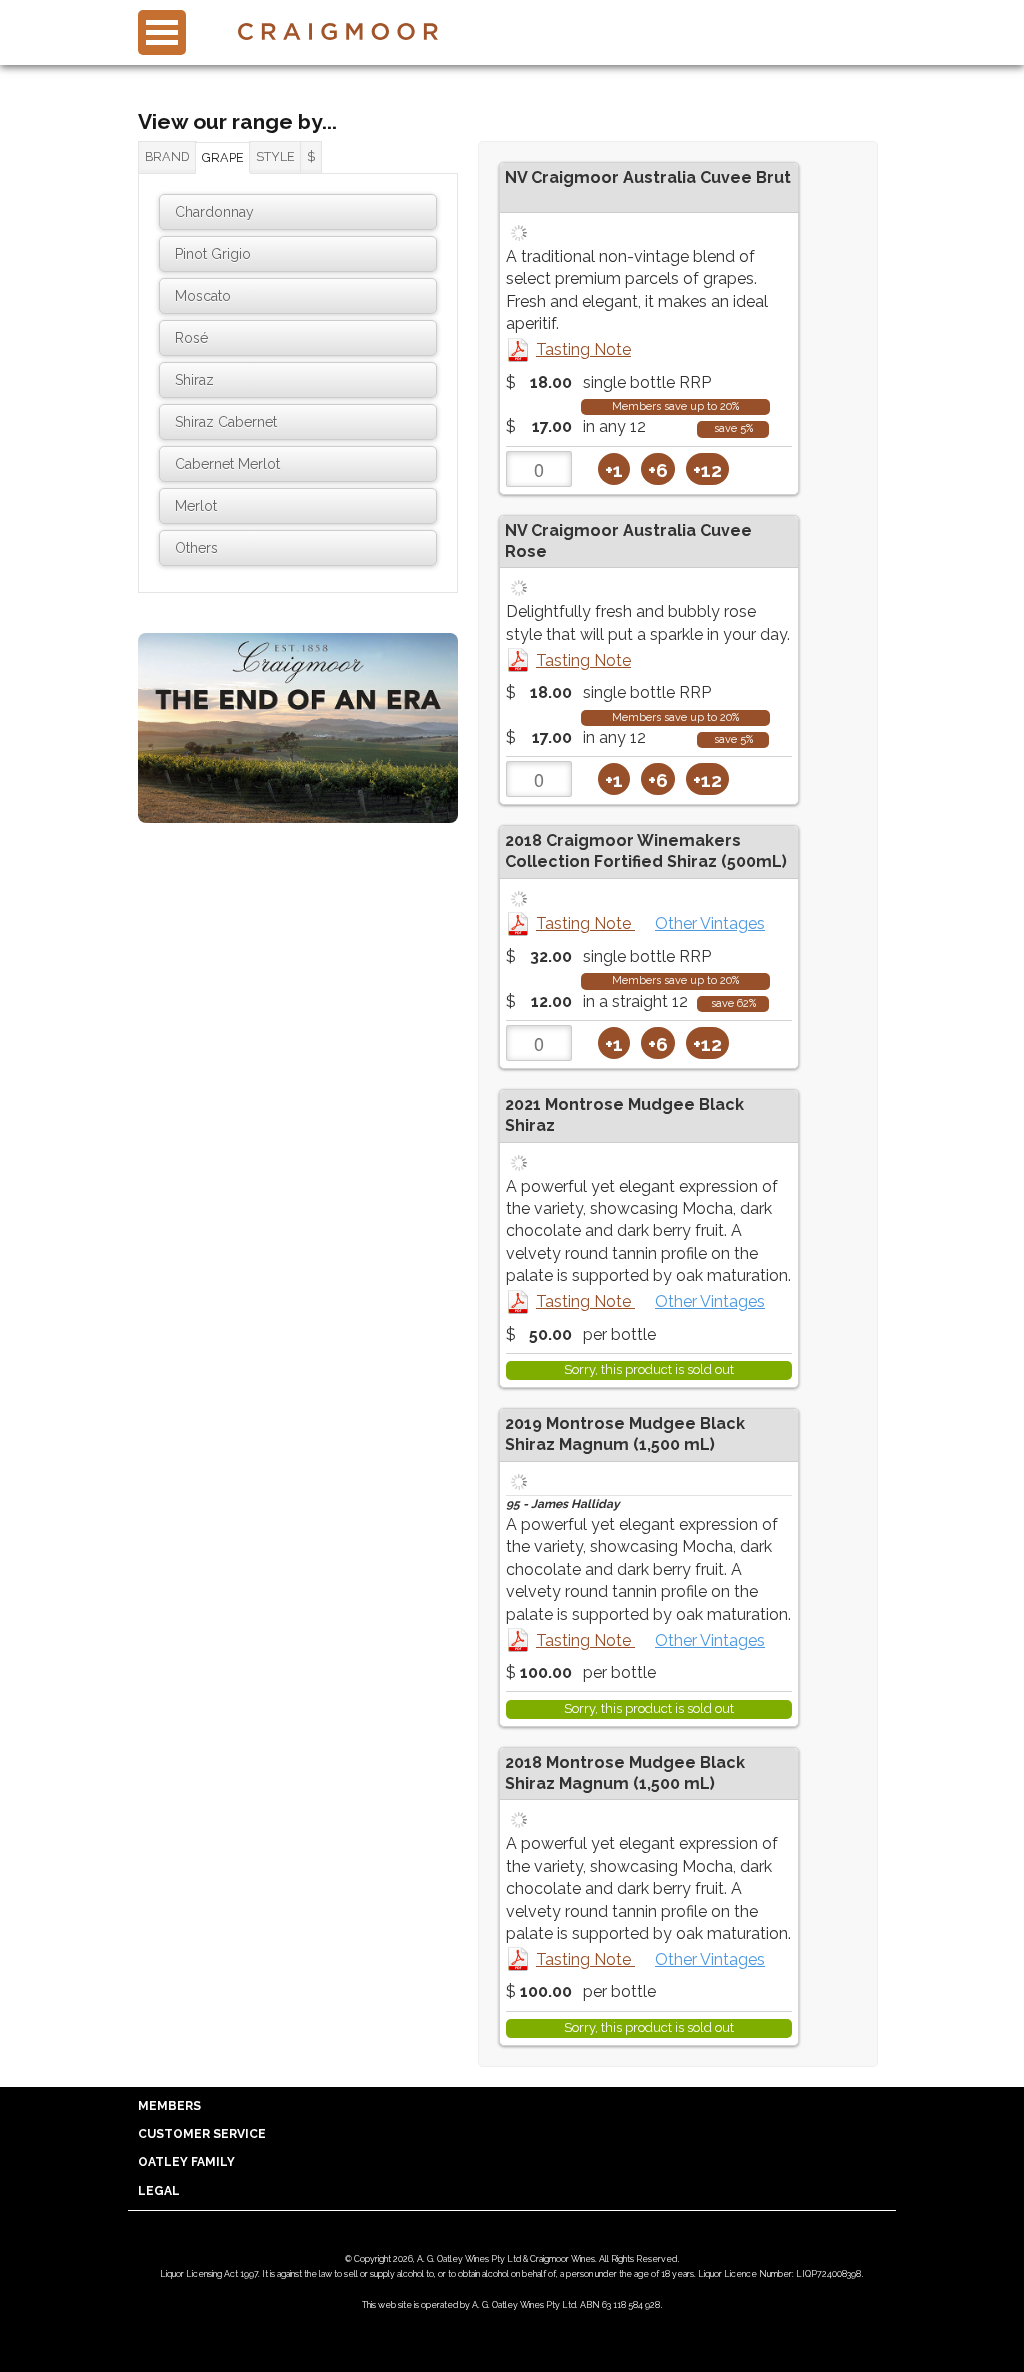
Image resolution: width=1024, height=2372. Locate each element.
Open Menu (162, 32)
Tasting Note (583, 349)
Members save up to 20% (675, 406)
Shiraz (194, 380)
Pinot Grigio (213, 254)
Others (196, 548)
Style (275, 156)
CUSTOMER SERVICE (202, 2134)
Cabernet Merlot (227, 464)
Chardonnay (214, 212)
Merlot (196, 506)
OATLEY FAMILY (186, 2162)
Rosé (191, 338)
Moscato (203, 296)
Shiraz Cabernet (226, 422)
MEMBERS (169, 2106)
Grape (223, 157)
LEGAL (159, 2191)
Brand (167, 156)
